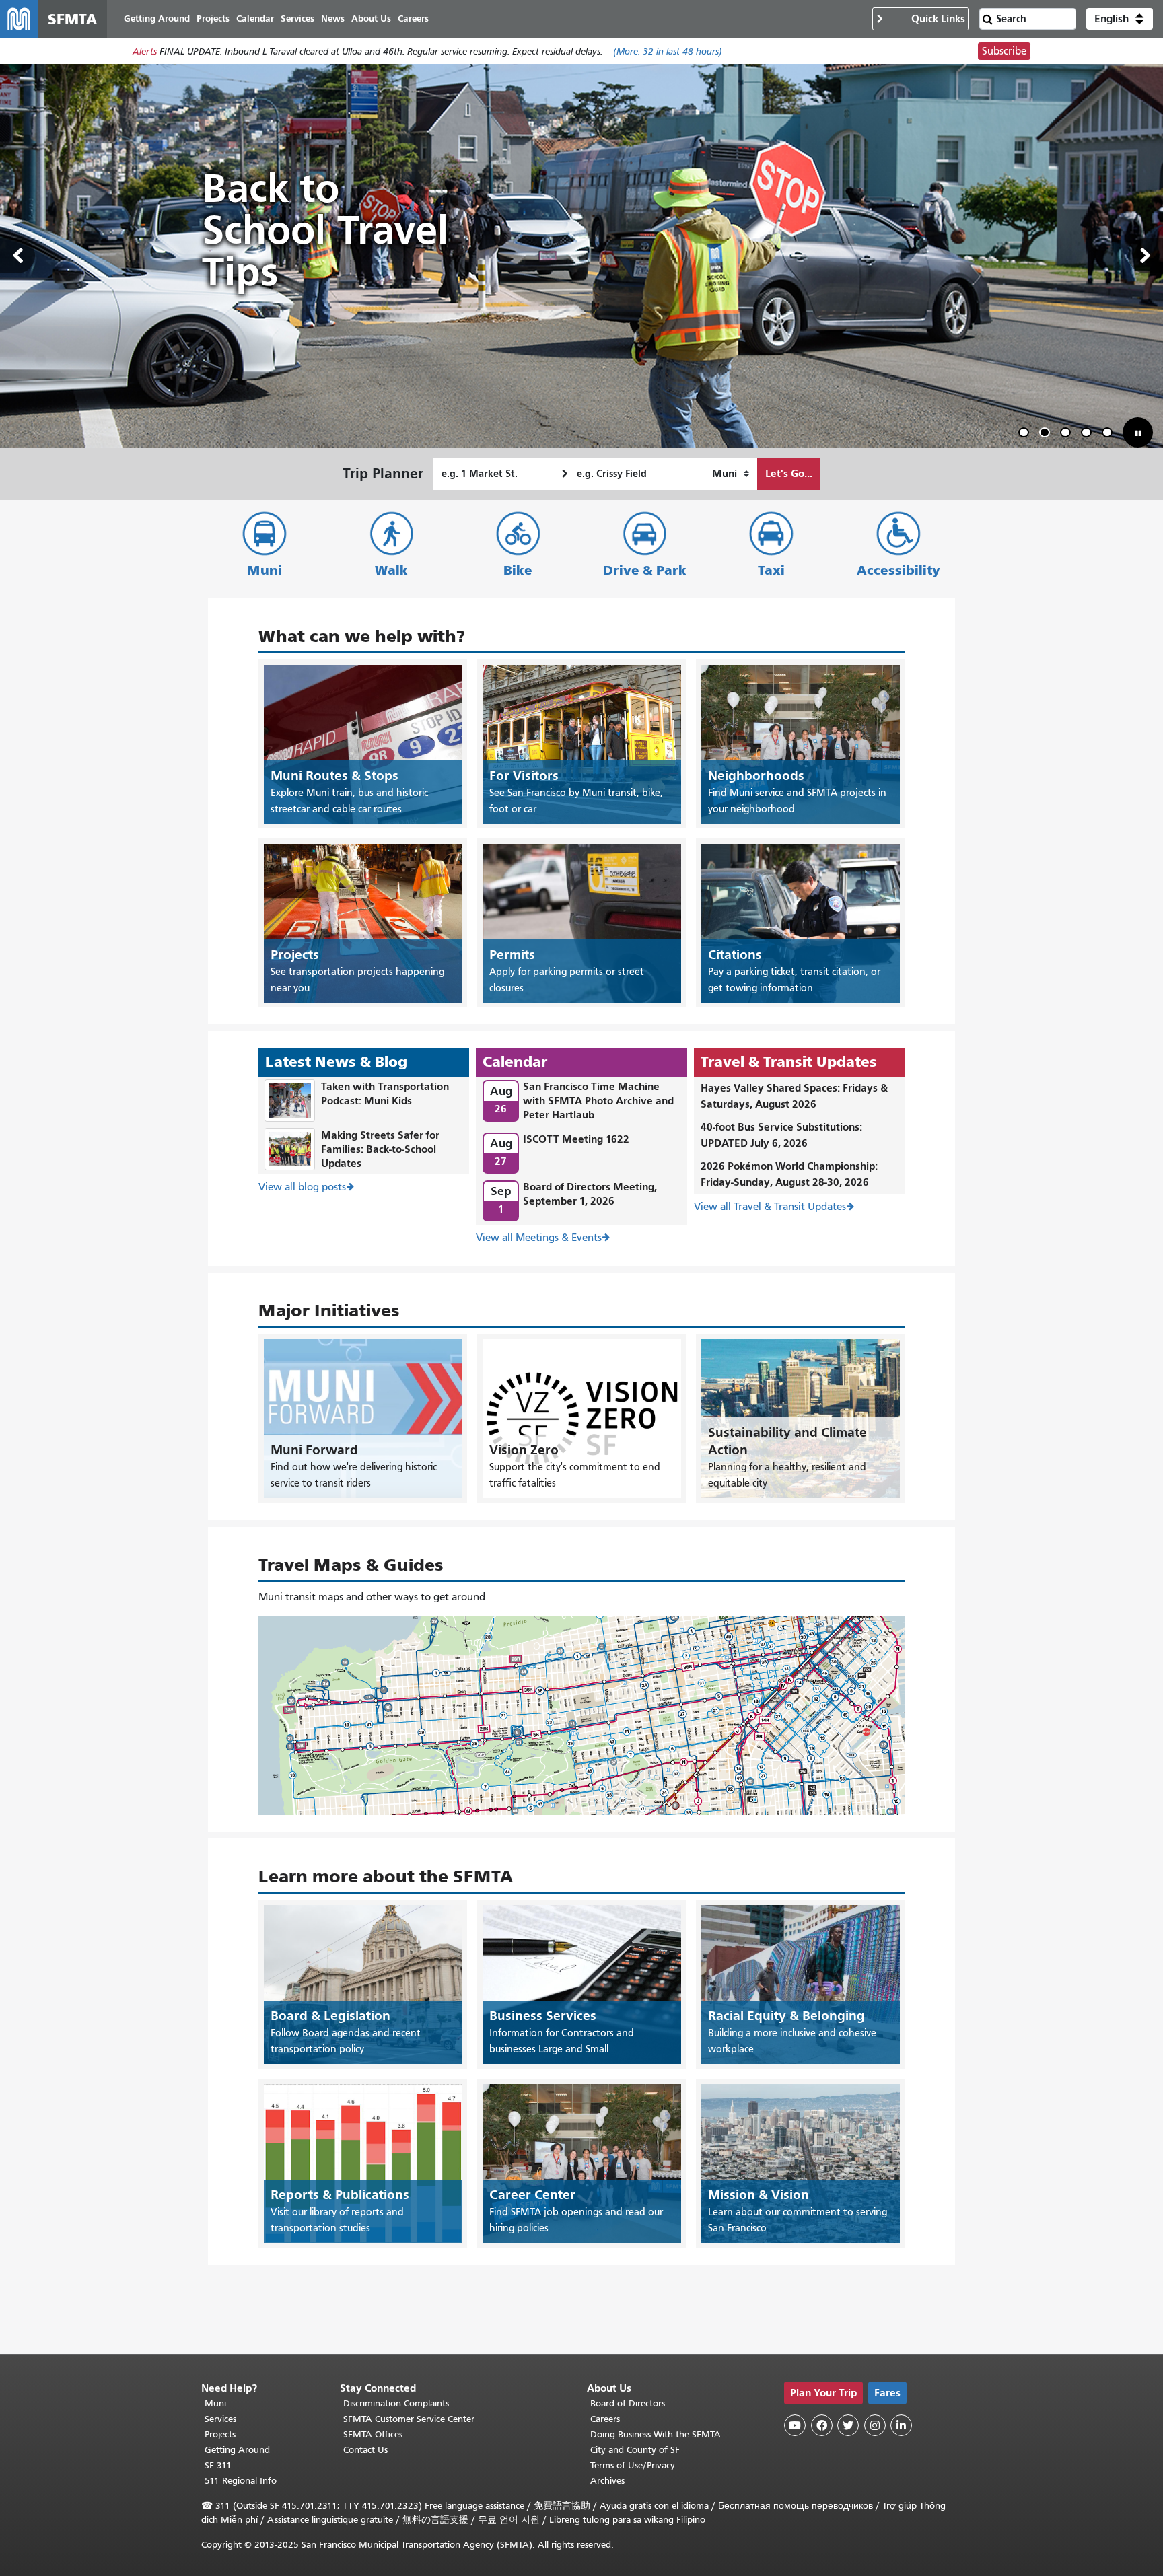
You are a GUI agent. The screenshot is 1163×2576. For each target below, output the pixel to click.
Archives (607, 2481)
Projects (220, 2434)
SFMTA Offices (373, 2434)
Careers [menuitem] (413, 19)
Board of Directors (628, 2403)
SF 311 (218, 2465)
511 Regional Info (241, 2481)
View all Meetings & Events (539, 1238)
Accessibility (898, 570)
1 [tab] (1026, 434)
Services (220, 2419)
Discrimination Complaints (396, 2403)
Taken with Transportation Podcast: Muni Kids (385, 1094)
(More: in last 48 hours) (668, 51)
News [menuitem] (333, 19)
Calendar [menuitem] (255, 19)
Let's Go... (789, 473)
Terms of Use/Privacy (633, 2465)
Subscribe (1004, 51)
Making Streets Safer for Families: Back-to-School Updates (380, 1149)
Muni (265, 570)
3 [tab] (1068, 434)
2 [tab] (1047, 434)
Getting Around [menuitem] (157, 19)
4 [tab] (1089, 434)
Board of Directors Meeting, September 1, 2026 (590, 1194)
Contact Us (365, 2450)
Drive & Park (645, 570)
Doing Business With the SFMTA (656, 2434)
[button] (1120, 19)
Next (1146, 256)
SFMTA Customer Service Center (409, 2419)
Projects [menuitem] (213, 19)
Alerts (145, 51)
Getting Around (237, 2450)
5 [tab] (1110, 434)
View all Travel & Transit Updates (770, 1207)
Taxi (771, 570)
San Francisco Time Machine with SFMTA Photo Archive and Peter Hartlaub (598, 1101)
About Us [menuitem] (371, 19)
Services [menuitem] (297, 19)
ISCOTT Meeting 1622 (576, 1139)
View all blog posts (302, 1187)
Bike (518, 570)
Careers (605, 2419)
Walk (391, 570)
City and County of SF (635, 2450)
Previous (17, 256)
